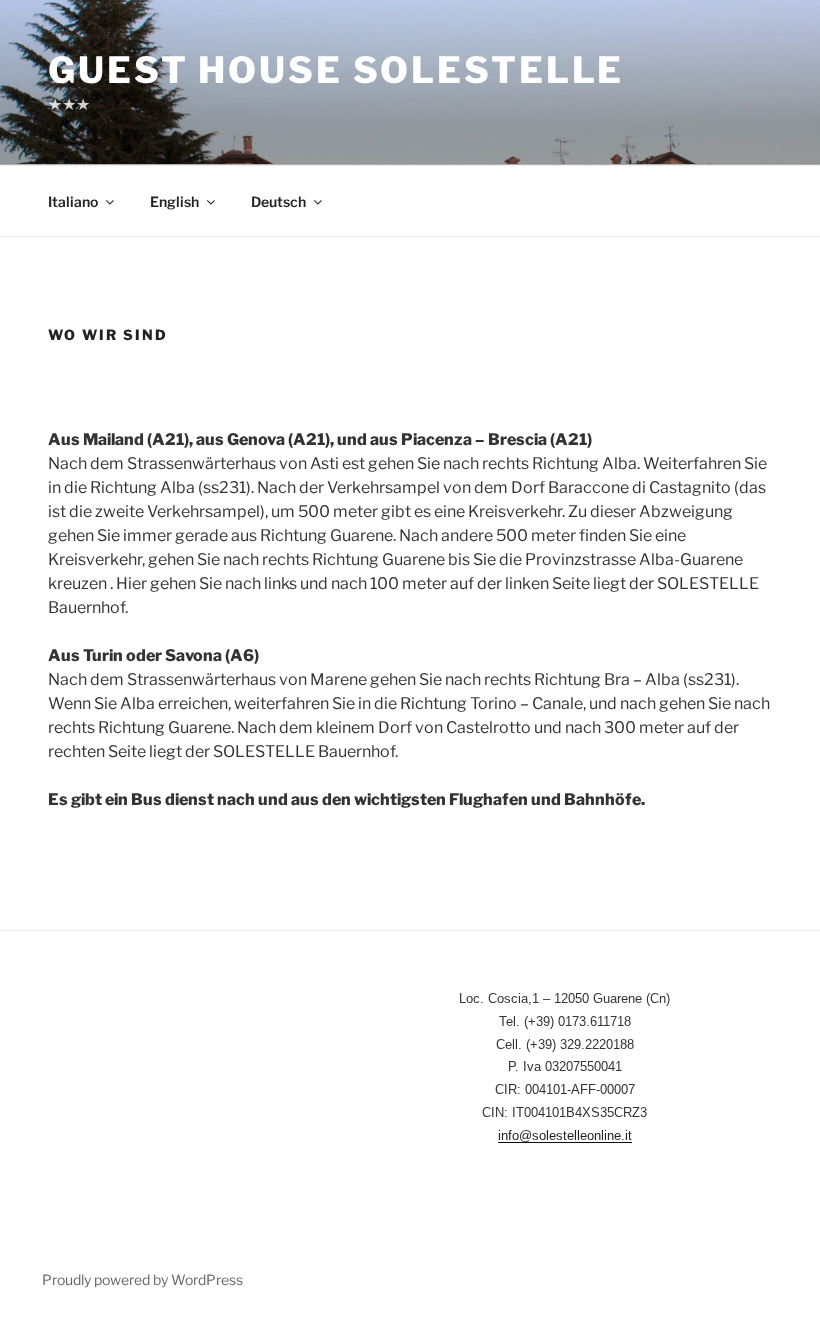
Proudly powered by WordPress (142, 1279)
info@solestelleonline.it (565, 1135)
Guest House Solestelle (336, 70)
